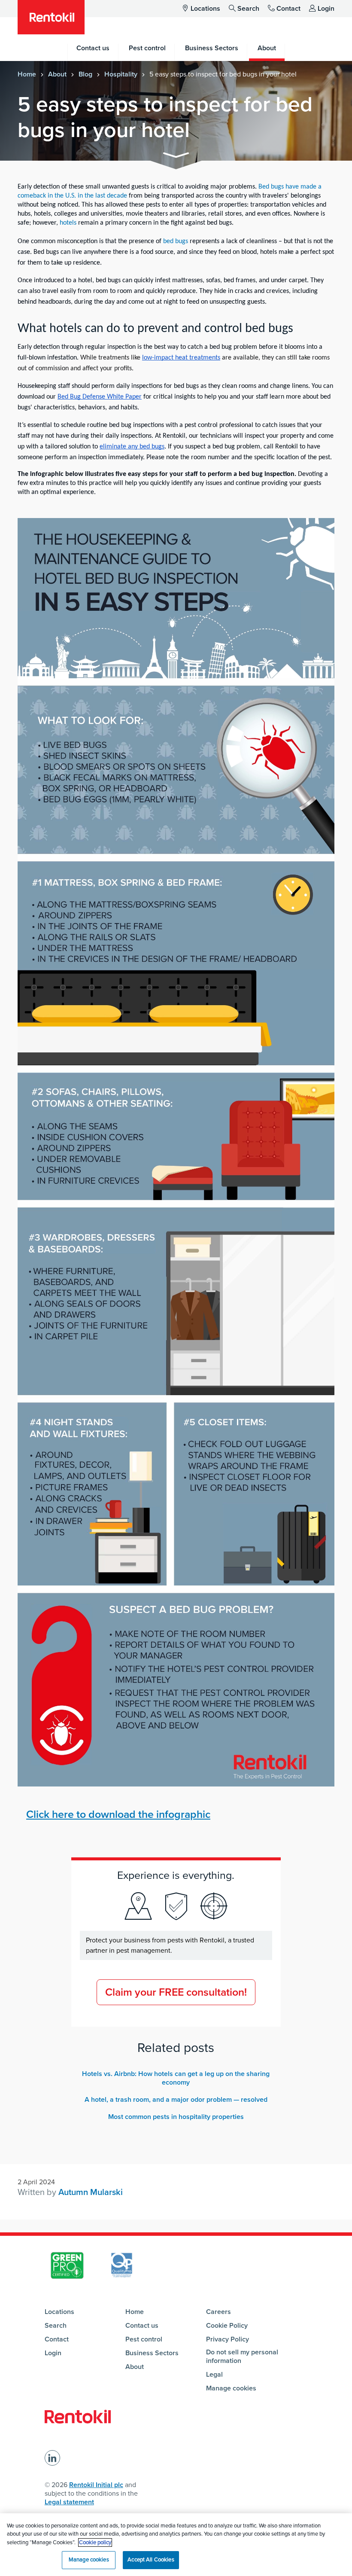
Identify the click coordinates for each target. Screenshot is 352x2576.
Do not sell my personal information (242, 2357)
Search (248, 9)
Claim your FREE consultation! (176, 1992)
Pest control (144, 2339)
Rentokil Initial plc (96, 2485)
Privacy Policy (228, 2339)
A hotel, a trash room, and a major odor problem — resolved (176, 2100)
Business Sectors (152, 2353)
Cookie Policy (227, 2326)
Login (326, 9)
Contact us (142, 2326)
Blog (85, 74)
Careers (218, 2312)
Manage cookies (231, 2388)
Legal (214, 2375)
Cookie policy (95, 2542)
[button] (176, 157)
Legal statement (69, 2502)
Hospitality (121, 74)
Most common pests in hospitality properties (176, 2117)
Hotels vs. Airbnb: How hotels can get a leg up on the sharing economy (176, 2078)
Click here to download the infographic (118, 1814)
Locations (205, 9)
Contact (288, 9)
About (57, 74)
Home (27, 74)
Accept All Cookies (151, 2560)
